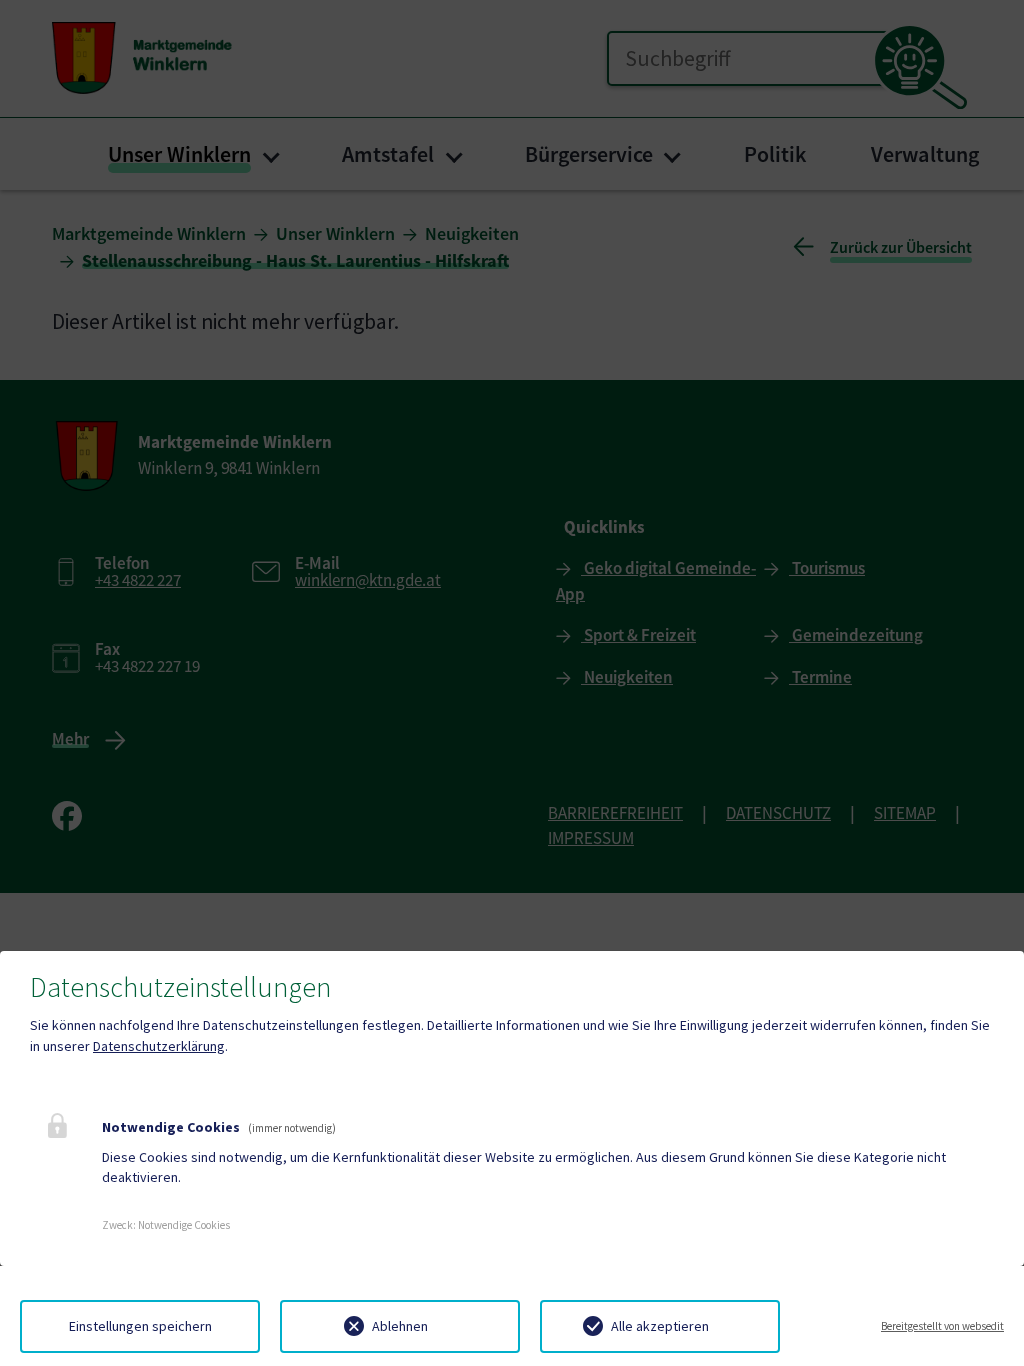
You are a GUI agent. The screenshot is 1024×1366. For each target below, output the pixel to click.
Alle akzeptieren (660, 1326)
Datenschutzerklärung (159, 1046)
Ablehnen (400, 1326)
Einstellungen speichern (140, 1326)
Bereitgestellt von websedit (942, 1326)
